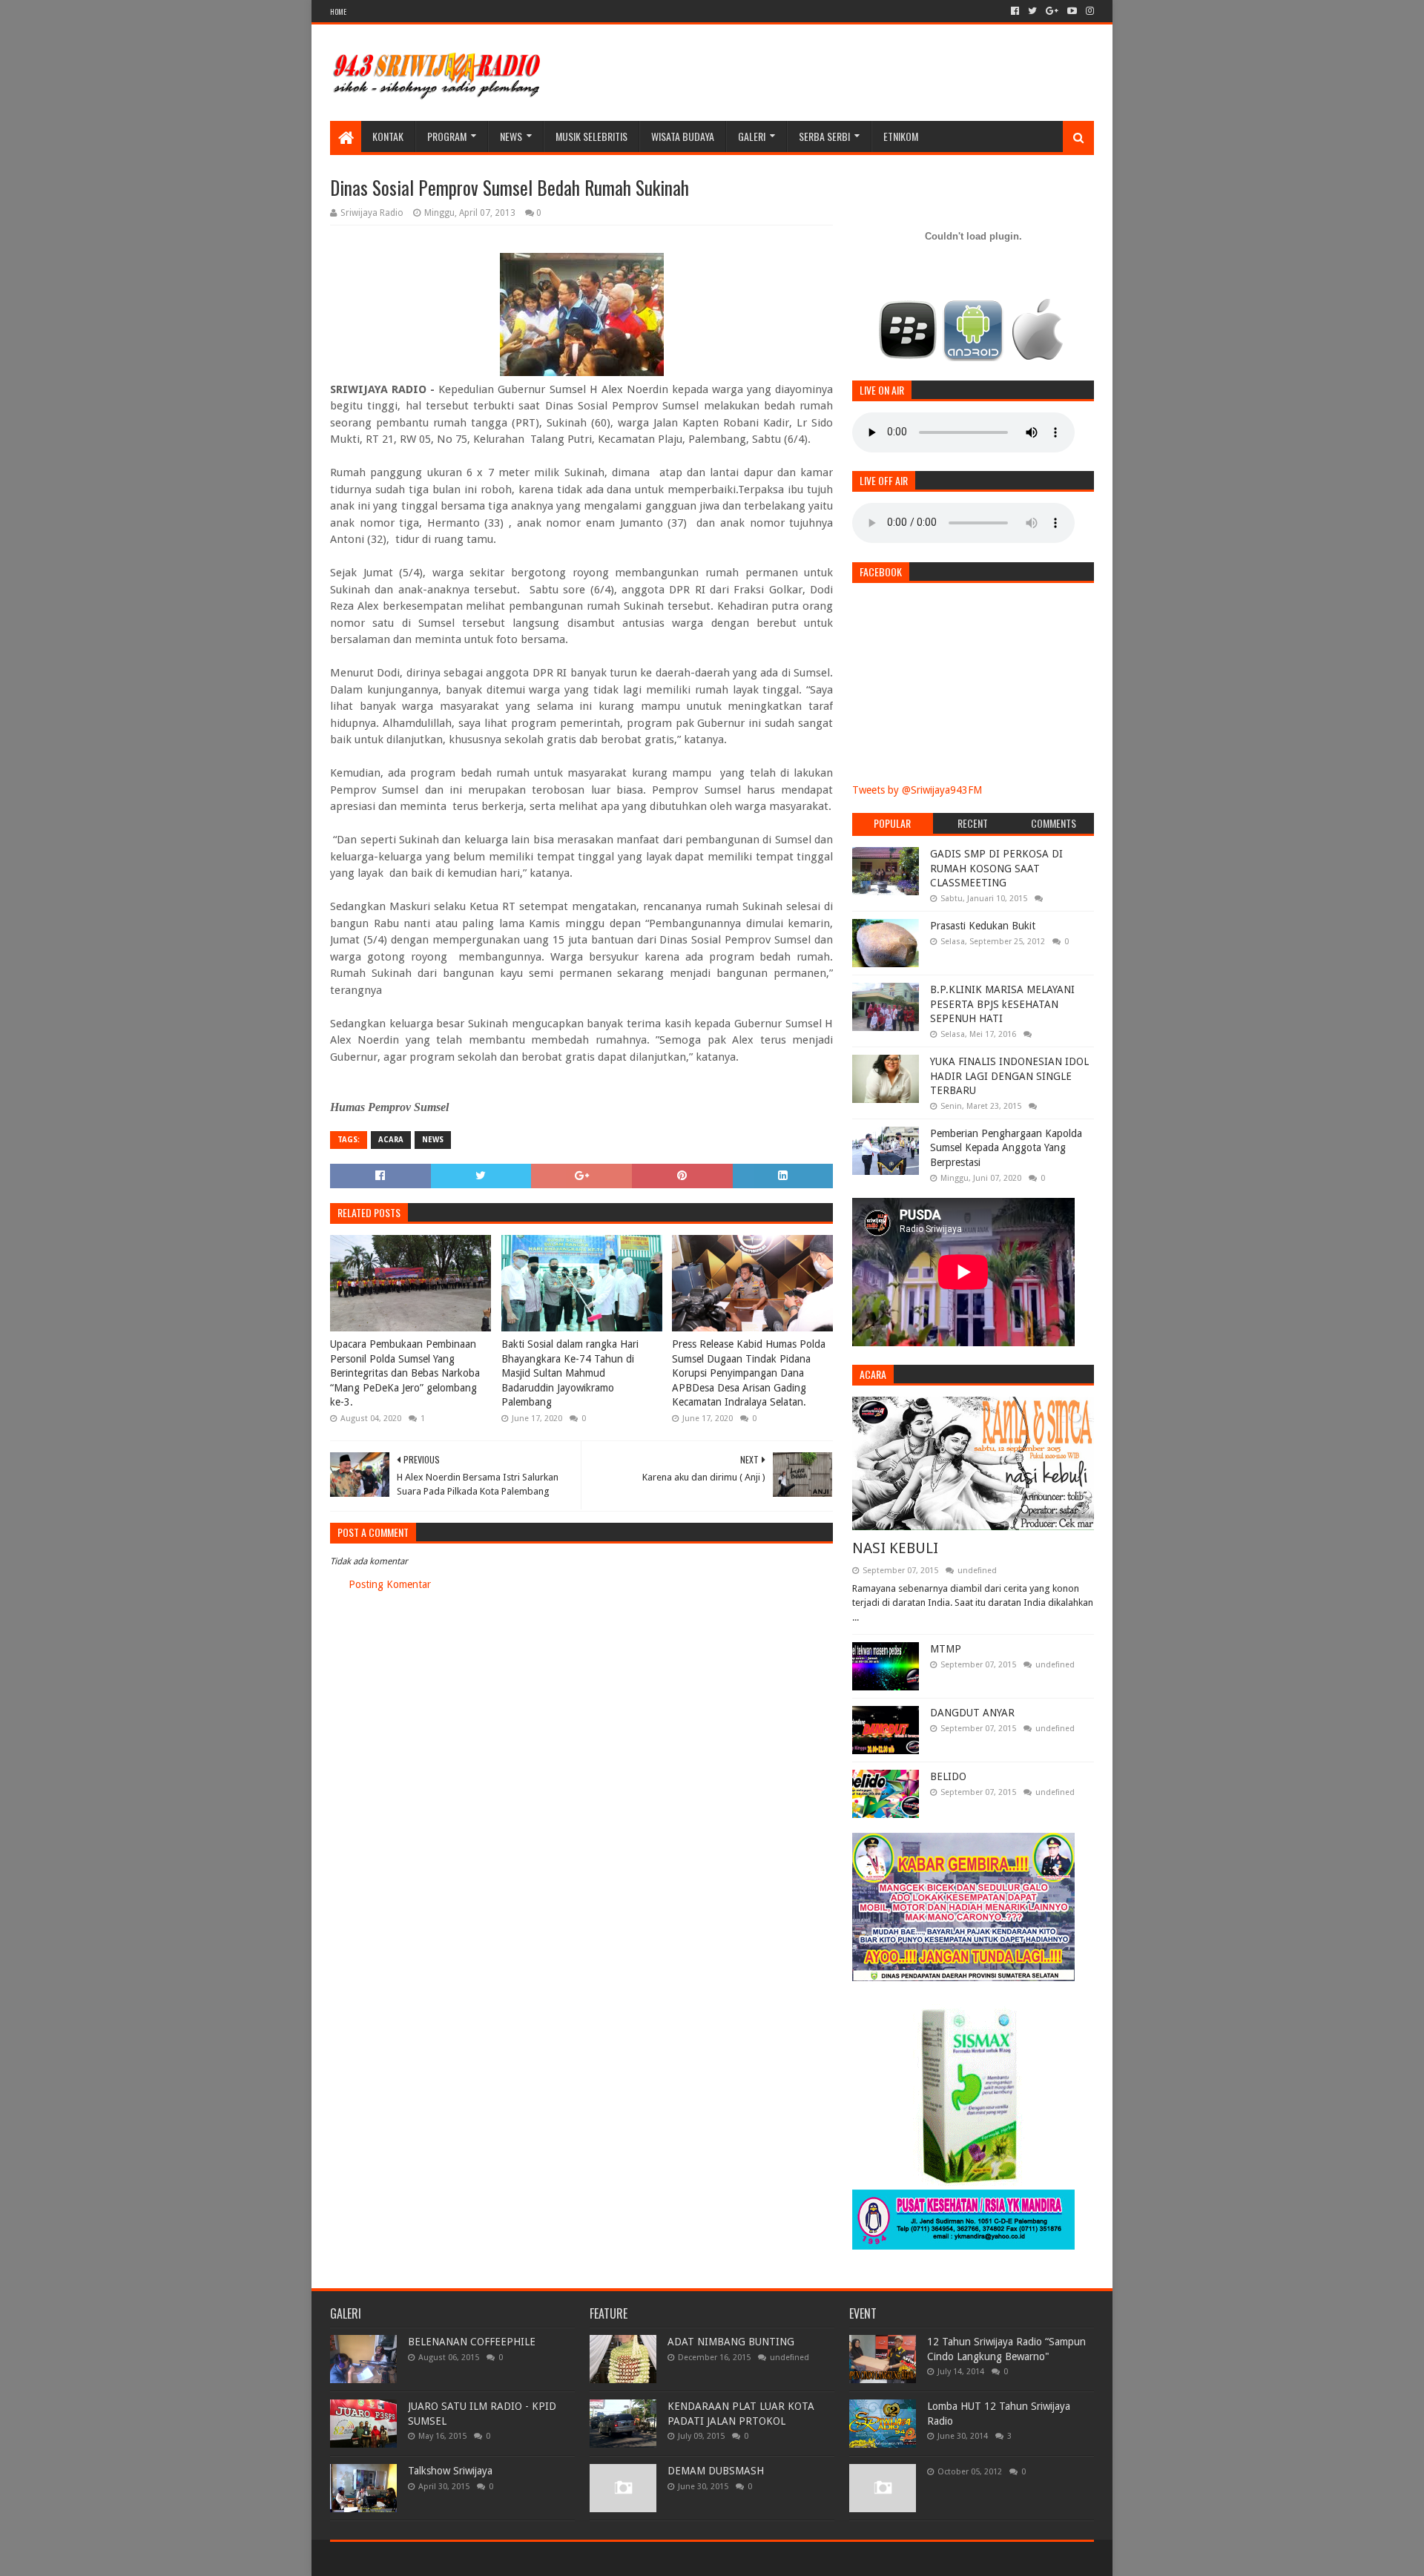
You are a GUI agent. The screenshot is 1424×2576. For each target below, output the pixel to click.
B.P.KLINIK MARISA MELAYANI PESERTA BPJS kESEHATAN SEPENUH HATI (1002, 1004)
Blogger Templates (498, 2559)
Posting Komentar (390, 1584)
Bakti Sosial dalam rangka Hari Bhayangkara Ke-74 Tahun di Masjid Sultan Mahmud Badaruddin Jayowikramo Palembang (570, 1373)
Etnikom (901, 136)
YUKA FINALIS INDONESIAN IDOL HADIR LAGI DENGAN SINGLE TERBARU (1009, 1076)
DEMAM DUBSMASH (716, 2471)
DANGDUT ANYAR (972, 1713)
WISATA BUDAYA (683, 136)
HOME (338, 11)
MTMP (946, 1649)
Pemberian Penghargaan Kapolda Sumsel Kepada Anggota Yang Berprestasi (1006, 1148)
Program (447, 136)
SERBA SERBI (824, 136)
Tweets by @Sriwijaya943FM (917, 790)
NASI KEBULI (895, 1548)
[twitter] (1032, 11)
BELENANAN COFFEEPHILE (472, 2342)
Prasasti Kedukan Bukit (983, 926)
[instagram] (1088, 11)
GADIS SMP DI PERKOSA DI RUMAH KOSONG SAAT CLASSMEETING (996, 868)
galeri (752, 136)
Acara (391, 1140)
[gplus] (1052, 11)
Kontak (388, 136)
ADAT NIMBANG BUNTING (731, 2342)
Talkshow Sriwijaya (450, 2471)
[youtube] (1072, 11)
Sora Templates (412, 2559)
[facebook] (1015, 11)
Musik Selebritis (591, 136)
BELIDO (948, 1776)
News (511, 136)
